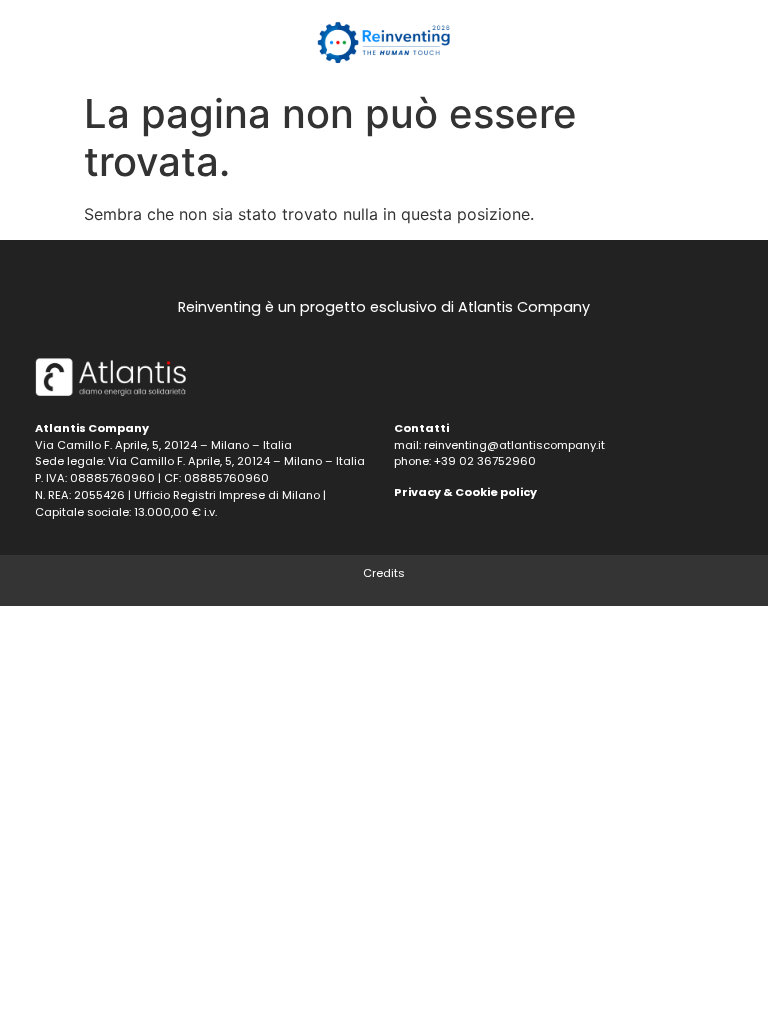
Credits (384, 573)
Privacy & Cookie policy (465, 492)
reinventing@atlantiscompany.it (514, 445)
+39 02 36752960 (485, 461)
